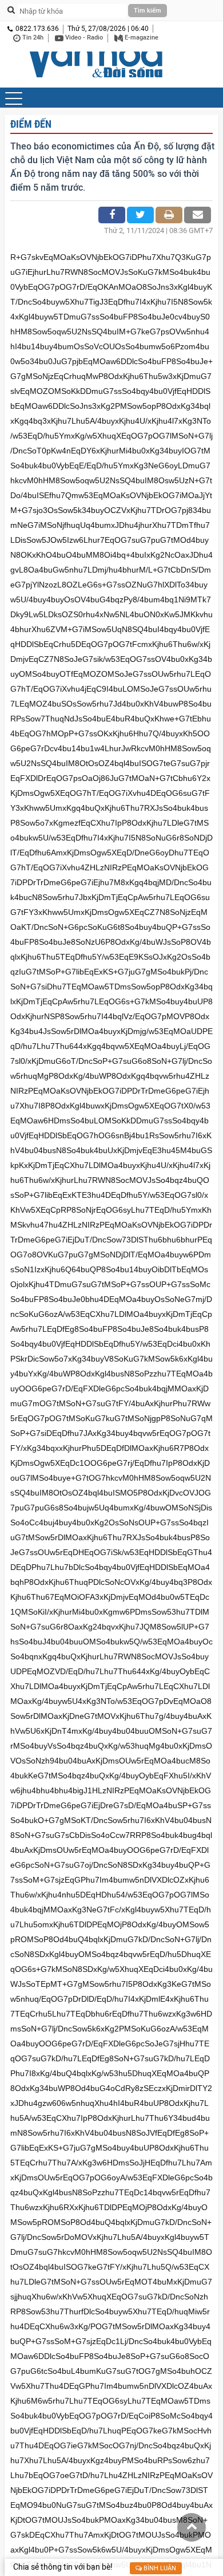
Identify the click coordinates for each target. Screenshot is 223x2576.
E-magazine (141, 38)
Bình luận (159, 2568)
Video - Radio (83, 38)
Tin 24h (32, 38)
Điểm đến (31, 124)
